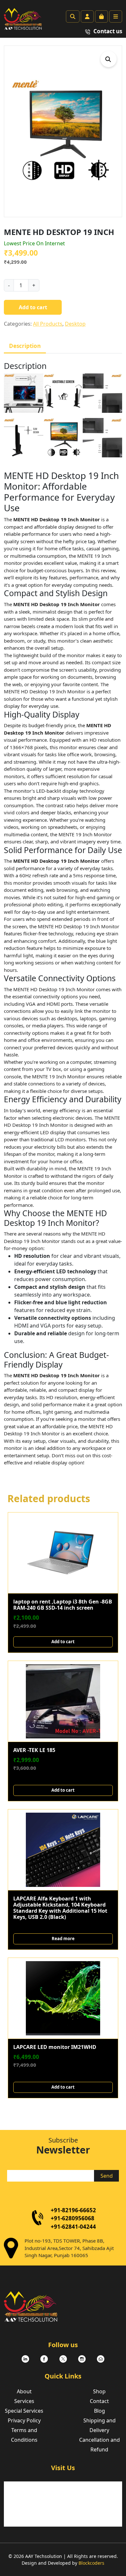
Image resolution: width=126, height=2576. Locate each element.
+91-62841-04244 (73, 2227)
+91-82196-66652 (73, 2210)
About (24, 2391)
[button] (109, 59)
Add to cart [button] (63, 1642)
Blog (100, 2411)
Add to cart (33, 307)
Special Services (24, 2411)
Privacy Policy (24, 2420)
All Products (48, 324)
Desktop (75, 324)
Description (25, 346)
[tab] (25, 346)
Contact (99, 2401)
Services (24, 2401)
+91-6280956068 (73, 2218)
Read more (63, 1939)
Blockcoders (91, 2563)
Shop (99, 2391)
